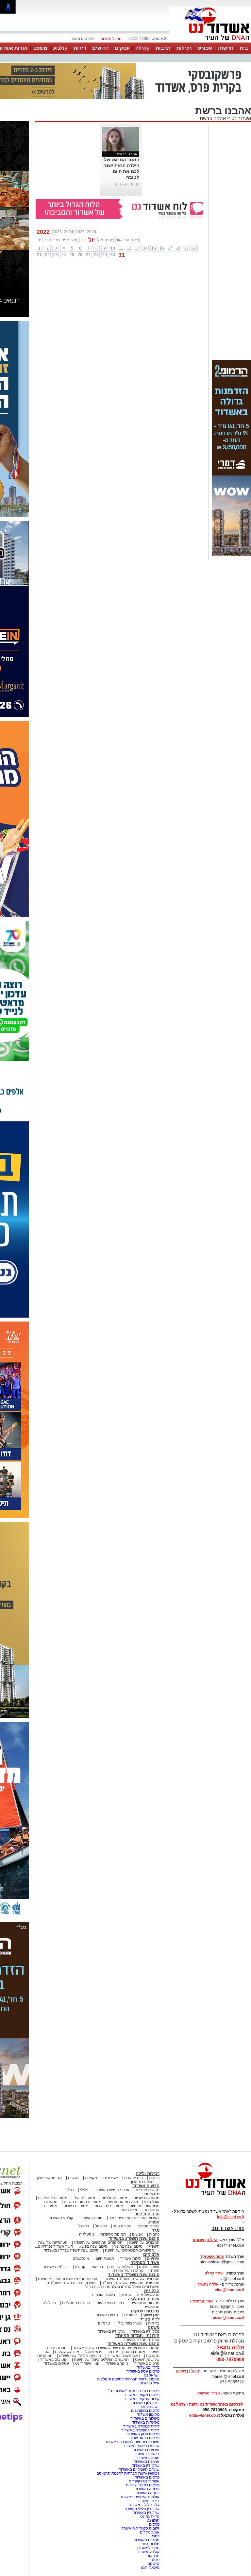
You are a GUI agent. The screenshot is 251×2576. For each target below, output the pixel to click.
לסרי (156, 2536)
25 (72, 255)
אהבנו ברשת (213, 118)
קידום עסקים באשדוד (142, 2399)
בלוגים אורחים (103, 2295)
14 (145, 248)
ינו (39, 240)
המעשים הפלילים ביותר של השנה (101, 2360)
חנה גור (153, 2556)
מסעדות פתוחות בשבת (83, 2202)
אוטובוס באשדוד (54, 2360)
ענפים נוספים (149, 2226)
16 (162, 248)
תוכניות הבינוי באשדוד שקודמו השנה (68, 2279)
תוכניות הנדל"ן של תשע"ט (80, 2356)
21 (39, 255)
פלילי (84, 2190)
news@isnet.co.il (228, 2318)
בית (244, 48)
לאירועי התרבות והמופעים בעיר (134, 2218)
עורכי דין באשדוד (112, 2331)
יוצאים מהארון (143, 2182)
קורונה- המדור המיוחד (141, 2340)
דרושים (100, 48)
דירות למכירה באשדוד (141, 2426)
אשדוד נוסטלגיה (144, 2299)
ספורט (205, 48)
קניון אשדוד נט (87, 2363)
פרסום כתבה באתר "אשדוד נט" (134, 2391)
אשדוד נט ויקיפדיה (144, 2481)
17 (170, 248)
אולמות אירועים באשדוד (140, 2497)
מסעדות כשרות (76, 2206)
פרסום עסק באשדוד (142, 2371)
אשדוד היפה (149, 2267)
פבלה (155, 2560)
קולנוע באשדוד (61, 2218)
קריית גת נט (150, 2516)
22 (47, 255)
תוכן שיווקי (151, 2315)
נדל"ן (70, 2190)
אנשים (73, 2178)
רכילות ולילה (148, 2174)
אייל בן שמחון (149, 2383)
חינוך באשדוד (117, 2363)
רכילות (184, 48)
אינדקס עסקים (67, 2352)
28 (96, 255)
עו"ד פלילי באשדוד (144, 2505)
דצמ (136, 240)
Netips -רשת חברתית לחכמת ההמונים (128, 2473)
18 (178, 248)
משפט (40, 48)
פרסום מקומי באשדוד (142, 2395)
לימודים (130, 2315)
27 (88, 255)
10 (113, 248)
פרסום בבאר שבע (145, 2438)
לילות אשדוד (131, 2258)
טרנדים (104, 2323)
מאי (74, 240)
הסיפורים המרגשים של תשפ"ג (98, 2242)
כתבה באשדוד (147, 2493)
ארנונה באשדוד (147, 2462)
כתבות (154, 2234)
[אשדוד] (210, 42)
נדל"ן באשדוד (148, 2367)
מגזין (155, 2230)
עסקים (122, 48)
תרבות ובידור (147, 2214)
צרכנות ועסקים (145, 2311)
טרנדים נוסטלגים (76, 2303)
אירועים (153, 2258)
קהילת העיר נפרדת (128, 2271)
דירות (80, 48)
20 (194, 248)
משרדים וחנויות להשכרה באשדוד (132, 2442)
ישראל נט (152, 2375)
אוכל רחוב (129, 2210)
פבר (48, 240)
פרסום (154, 2524)
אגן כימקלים (150, 2532)
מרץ (57, 240)
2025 (80, 232)
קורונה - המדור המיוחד (137, 2335)
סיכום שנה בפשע (93, 2246)
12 (129, 248)
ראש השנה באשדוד (124, 2356)
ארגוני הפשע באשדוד (112, 2190)
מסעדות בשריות (146, 2198)
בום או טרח (134, 2178)
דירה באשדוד (148, 2501)
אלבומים (151, 2254)
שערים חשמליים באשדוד (139, 2469)
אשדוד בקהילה (145, 2263)
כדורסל (101, 2226)
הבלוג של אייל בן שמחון (140, 2295)
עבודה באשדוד (147, 2489)
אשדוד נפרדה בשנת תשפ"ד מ (71, 2283)
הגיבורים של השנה (144, 2242)
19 (186, 248)
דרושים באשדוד (146, 2454)
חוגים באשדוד (91, 2218)
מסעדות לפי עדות (109, 2206)
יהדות (113, 2352)
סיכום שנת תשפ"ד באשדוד (134, 2275)
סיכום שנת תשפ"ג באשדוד (134, 2238)
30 (113, 255)
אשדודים (111, 2178)
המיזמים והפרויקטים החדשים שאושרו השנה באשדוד (116, 2348)
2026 (92, 232)
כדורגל (84, 2226)
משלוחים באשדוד (145, 2418)
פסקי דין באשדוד (146, 2331)
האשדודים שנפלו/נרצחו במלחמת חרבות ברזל (122, 2287)
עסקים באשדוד (56, 2363)
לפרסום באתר (82, 39)
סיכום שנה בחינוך (128, 2246)
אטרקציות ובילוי (129, 2323)
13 (137, 248)
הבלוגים (152, 2291)
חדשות (226, 48)
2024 (69, 232)
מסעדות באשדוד (146, 2422)
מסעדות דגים (84, 2198)
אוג (101, 240)
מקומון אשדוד (148, 2414)
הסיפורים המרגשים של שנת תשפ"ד (130, 2283)
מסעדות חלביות (114, 2198)
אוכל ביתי (151, 2202)
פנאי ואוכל (94, 2352)
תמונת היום (105, 2258)
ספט (110, 240)
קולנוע (60, 48)
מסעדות (152, 2194)
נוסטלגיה (87, 2234)
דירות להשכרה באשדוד (140, 2430)
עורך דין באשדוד (146, 2513)
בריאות (97, 2267)
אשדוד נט (241, 118)
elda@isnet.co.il (229, 2290)
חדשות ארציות (148, 2190)
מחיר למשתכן (148, 2548)
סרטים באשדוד (147, 2363)
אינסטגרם (81, 2258)
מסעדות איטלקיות (53, 2198)
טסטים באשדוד (147, 2540)
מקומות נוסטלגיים (144, 2303)
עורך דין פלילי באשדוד (141, 2509)
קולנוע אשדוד (148, 2552)
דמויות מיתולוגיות (110, 2303)
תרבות (163, 48)
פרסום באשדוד (147, 2477)
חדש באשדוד (107, 2315)
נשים (155, 2352)
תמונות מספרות (113, 2234)
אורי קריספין (201, 2301)
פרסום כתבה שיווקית (142, 2485)
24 (64, 255)
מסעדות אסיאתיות (123, 2202)
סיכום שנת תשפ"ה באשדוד (134, 2344)
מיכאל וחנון (150, 2567)
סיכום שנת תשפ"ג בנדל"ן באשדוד (71, 2250)
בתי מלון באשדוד (146, 2403)
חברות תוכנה (56, 2348)
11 (121, 248)
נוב (127, 240)
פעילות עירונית (121, 2267)
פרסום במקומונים (145, 2411)
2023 (57, 232)
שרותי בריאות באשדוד (141, 2446)
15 (154, 248)
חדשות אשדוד (146, 2186)
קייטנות (153, 2564)
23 (56, 255)
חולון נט (153, 2520)
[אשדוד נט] (207, 2197)
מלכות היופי (150, 2544)
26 (80, 255)
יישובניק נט (150, 2407)
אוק (119, 240)
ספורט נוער (122, 2226)
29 (105, 255)
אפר (66, 240)
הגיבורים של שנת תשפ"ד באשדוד (132, 2279)
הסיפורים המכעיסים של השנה (130, 2250)
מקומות (91, 2178)
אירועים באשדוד (146, 2450)
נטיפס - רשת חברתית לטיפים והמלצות (128, 2379)
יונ (83, 240)
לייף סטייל (150, 2319)
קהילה (142, 48)
